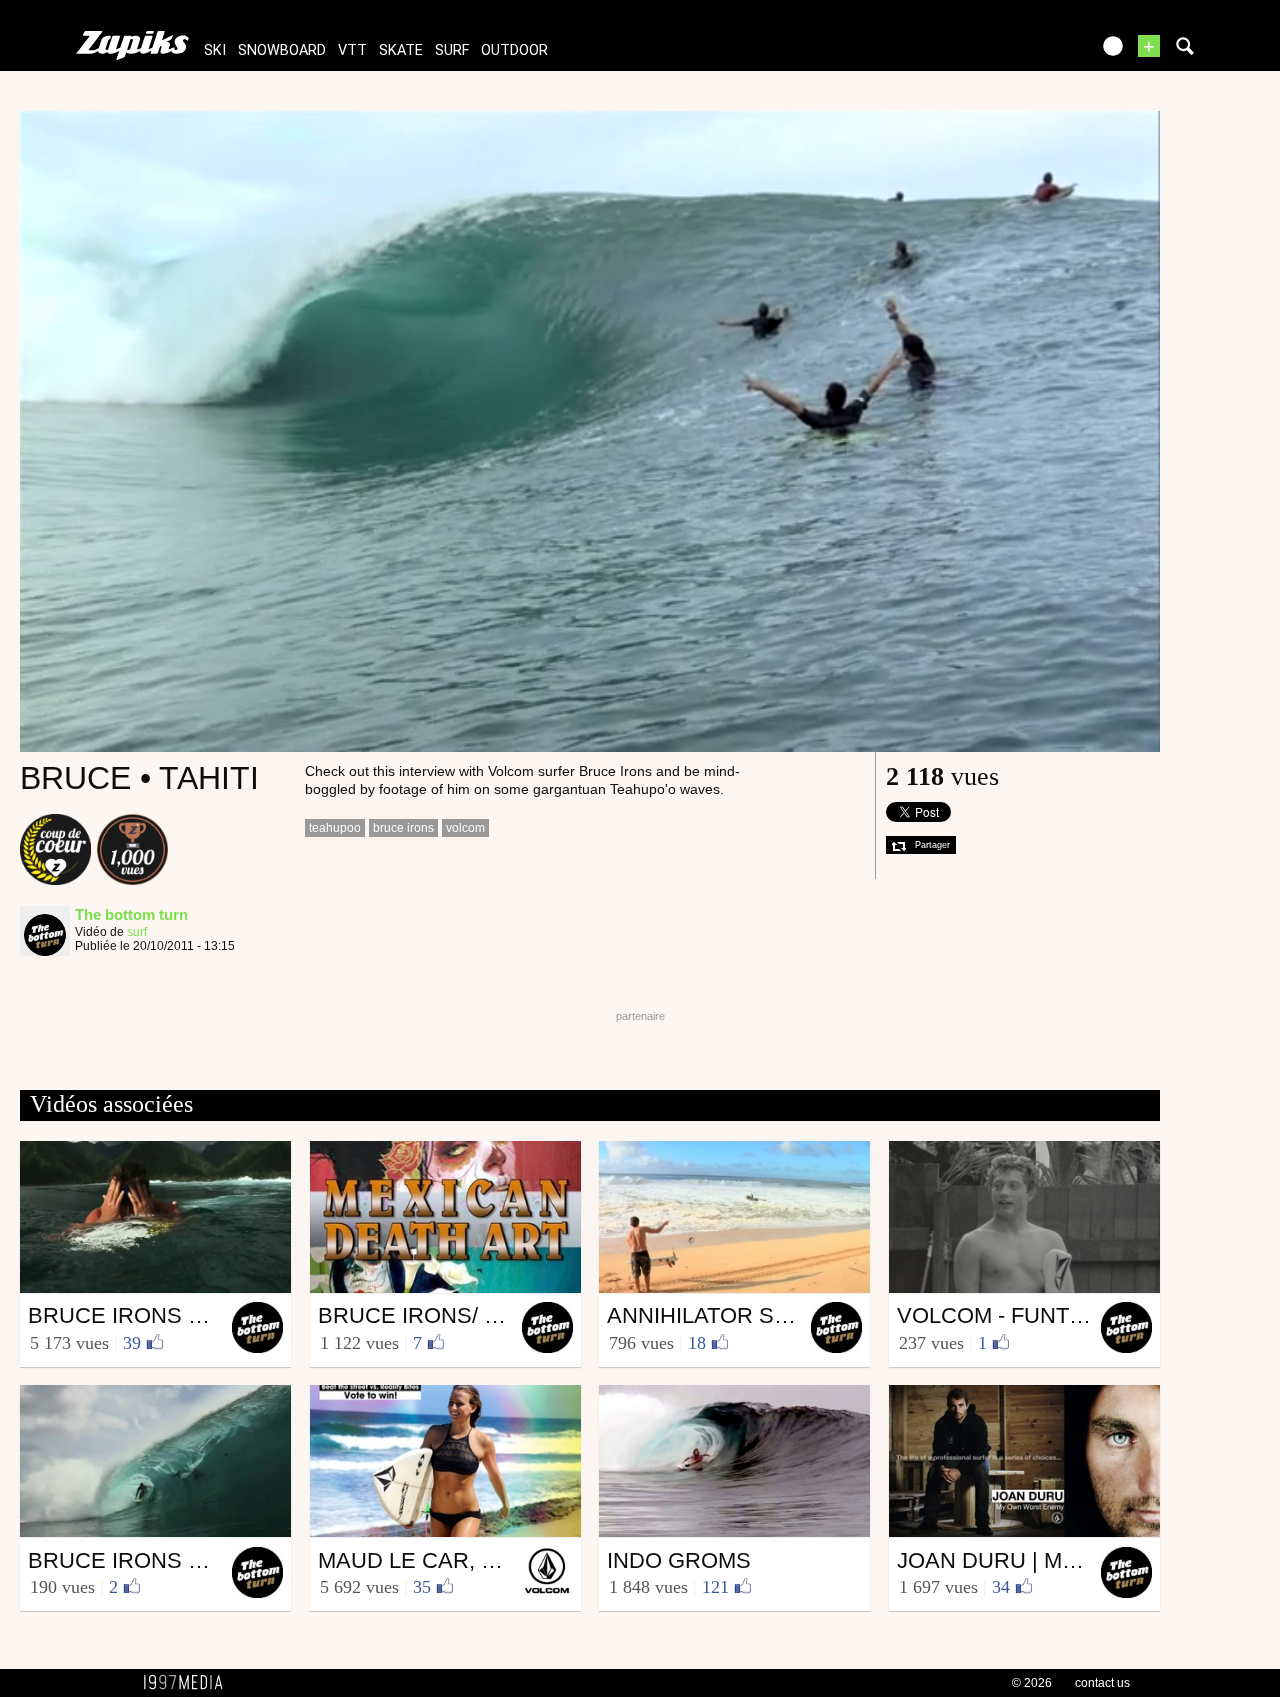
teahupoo (335, 828)
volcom (465, 828)
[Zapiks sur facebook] (1032, 52)
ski (215, 50)
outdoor (514, 50)
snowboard (282, 50)
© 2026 (1032, 1683)
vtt (352, 50)
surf (452, 50)
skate (401, 50)
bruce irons (403, 828)
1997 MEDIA (189, 1683)
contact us (1102, 1683)
